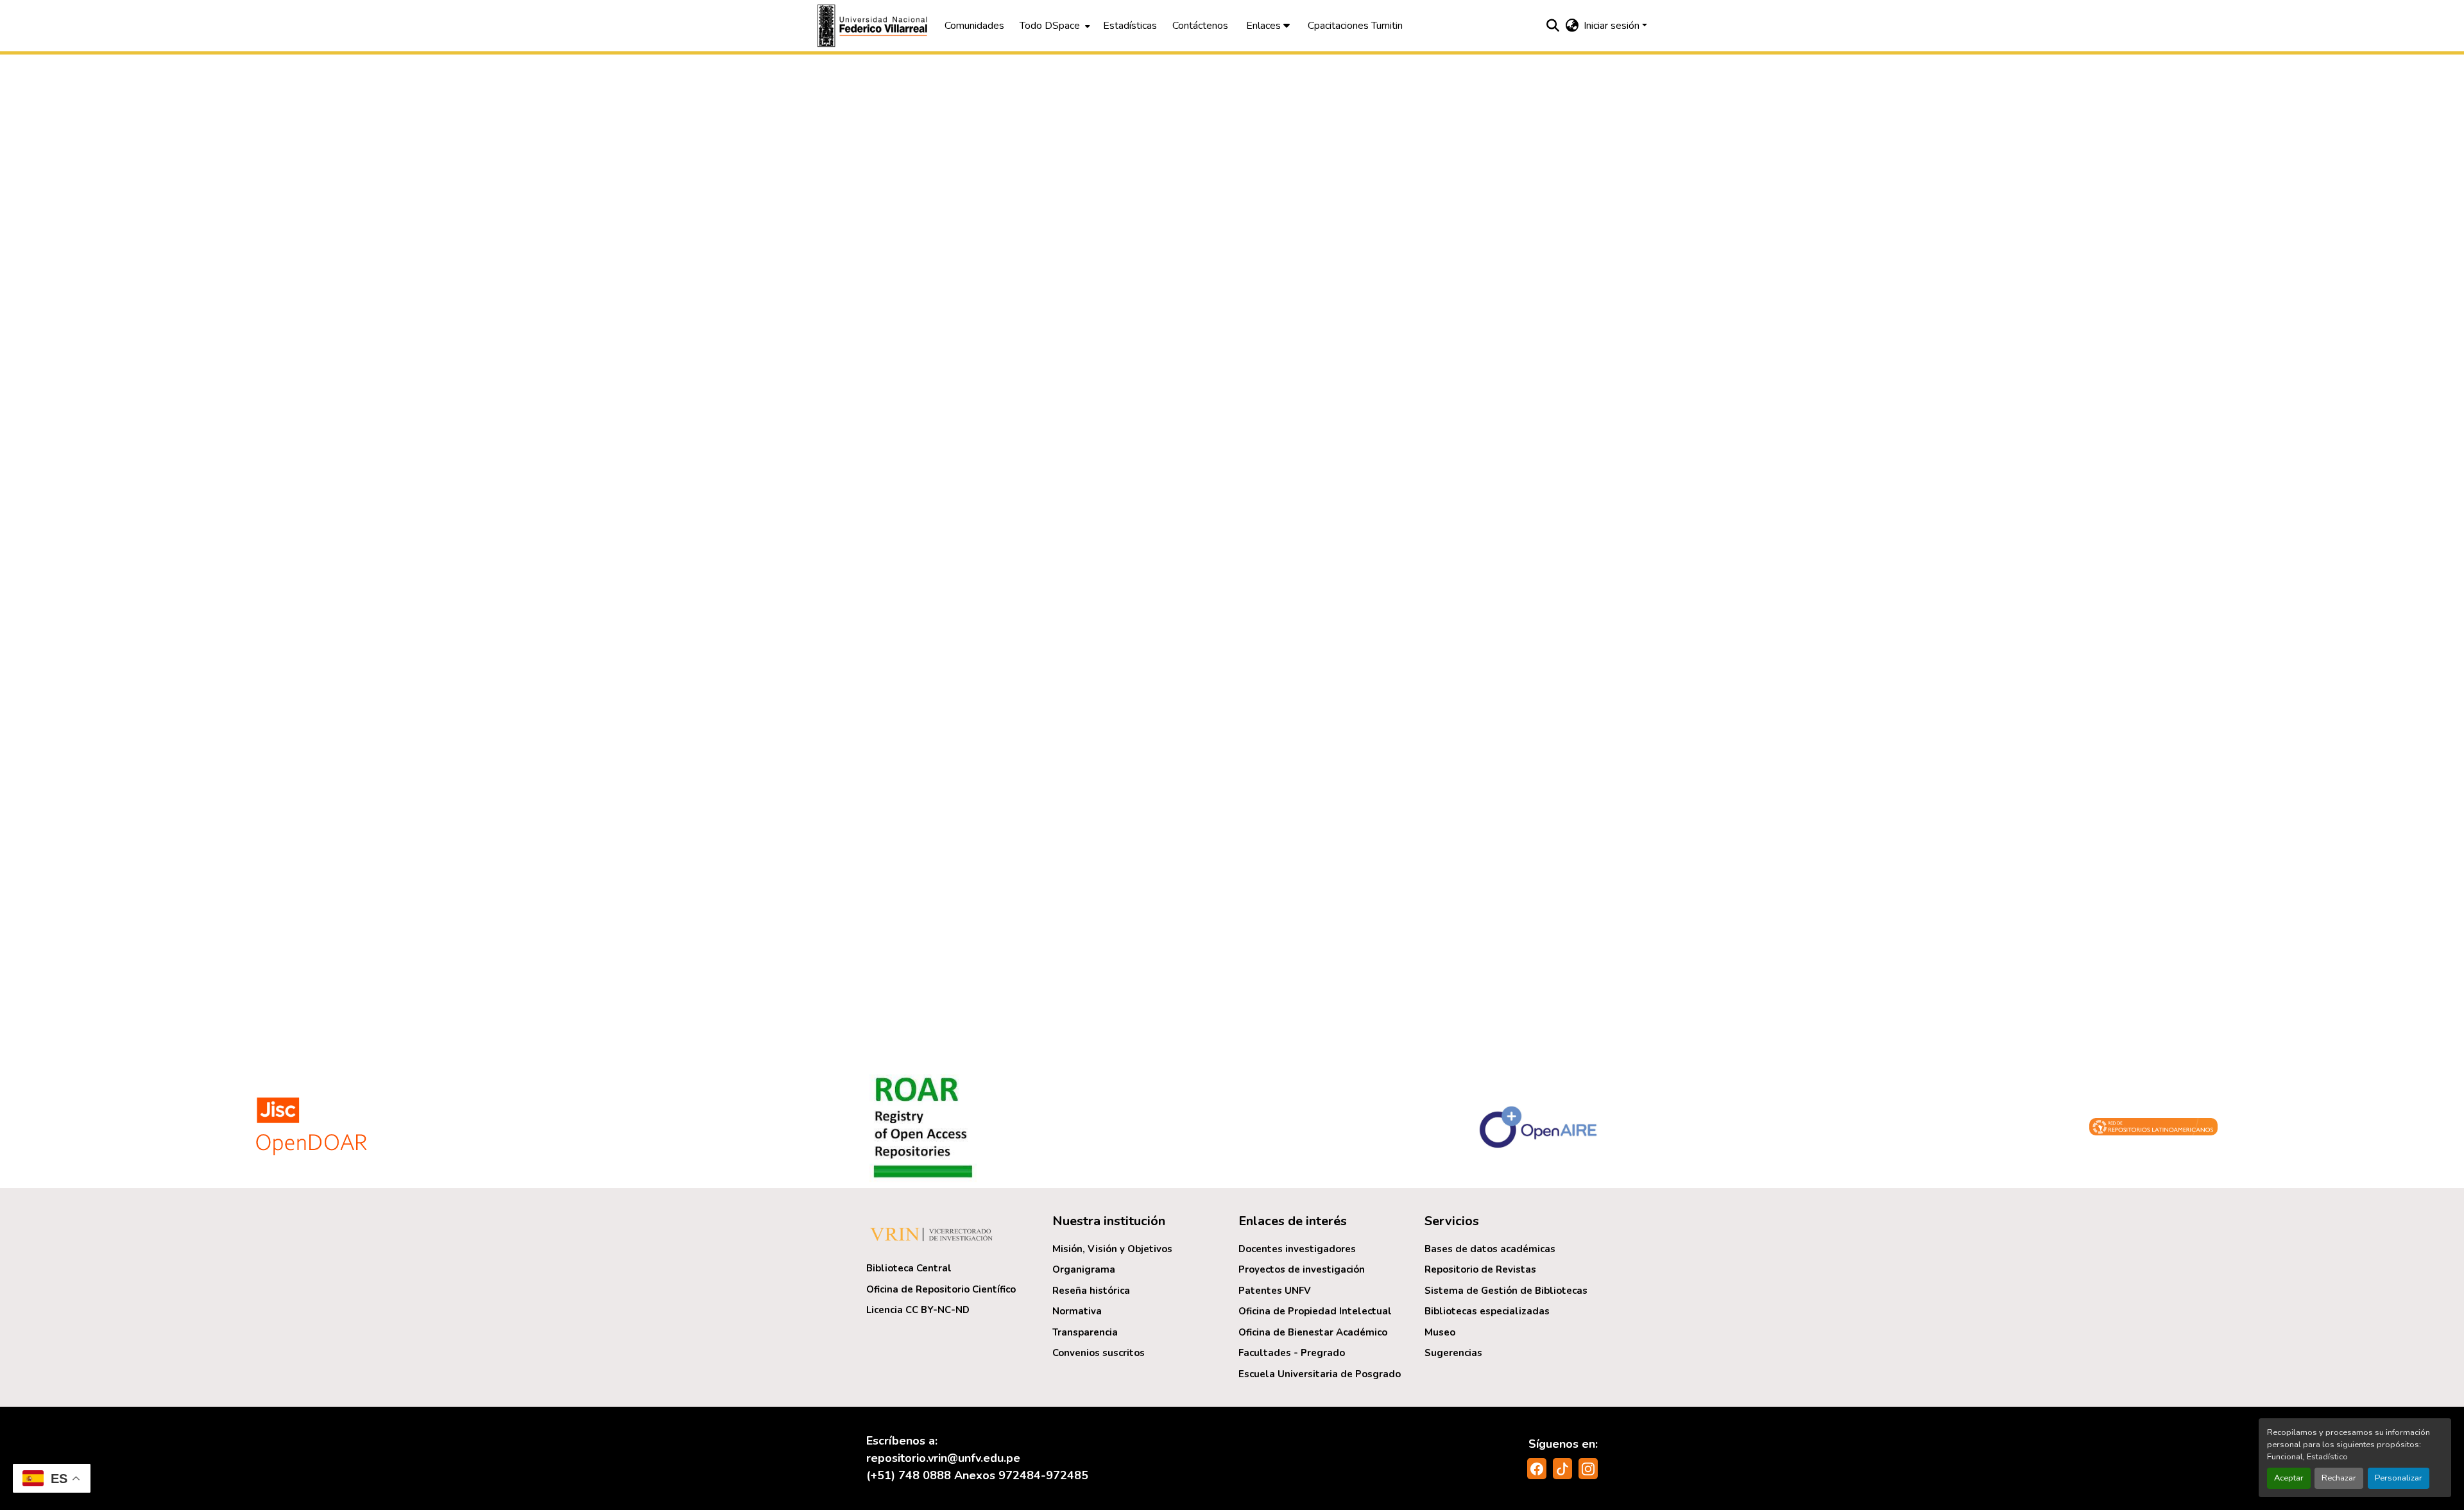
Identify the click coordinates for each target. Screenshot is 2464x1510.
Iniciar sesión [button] (1613, 26)
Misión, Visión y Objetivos (1112, 1249)
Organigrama (1084, 1269)
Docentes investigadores (1297, 1249)
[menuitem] (1054, 26)
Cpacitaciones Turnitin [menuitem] (1355, 26)
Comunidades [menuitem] (974, 26)
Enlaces (1265, 26)
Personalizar (2399, 1478)
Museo (1440, 1332)
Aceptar (2289, 1478)
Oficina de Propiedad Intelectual (1315, 1311)
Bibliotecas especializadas (1487, 1311)
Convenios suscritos (1099, 1353)
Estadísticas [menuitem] (1130, 26)
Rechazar (2339, 1478)
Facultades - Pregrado (1292, 1353)
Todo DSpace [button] (1050, 26)
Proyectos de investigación (1302, 1269)
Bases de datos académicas (1490, 1249)
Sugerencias (1453, 1353)
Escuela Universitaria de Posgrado (1320, 1374)
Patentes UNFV (1275, 1291)
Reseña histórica (1091, 1291)
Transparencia (1085, 1332)
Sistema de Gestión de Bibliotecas (1506, 1291)
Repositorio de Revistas (1480, 1269)
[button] (874, 26)
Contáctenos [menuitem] (1200, 26)
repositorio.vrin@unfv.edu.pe (943, 1458)
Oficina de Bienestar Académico (1313, 1332)
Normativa (1077, 1311)
